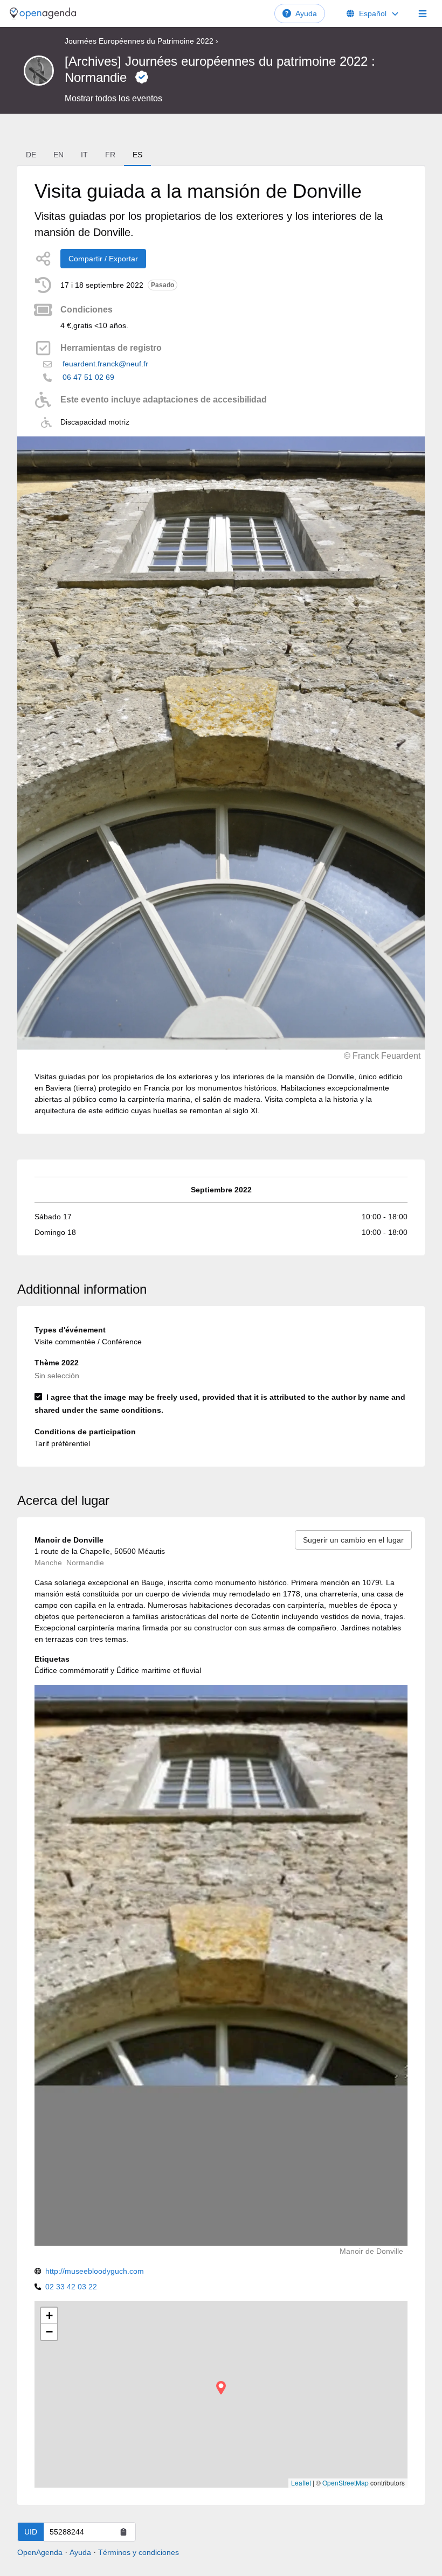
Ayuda (306, 13)
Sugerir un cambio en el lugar (353, 1540)
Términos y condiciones (139, 2552)
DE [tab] (31, 155)
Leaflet (301, 2483)
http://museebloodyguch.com (95, 2271)
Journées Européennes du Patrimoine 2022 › (141, 41)
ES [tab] (137, 155)
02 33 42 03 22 (71, 2287)
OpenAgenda (40, 2552)
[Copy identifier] (123, 2532)
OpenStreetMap (346, 2483)
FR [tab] (110, 155)
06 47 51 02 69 (88, 377)
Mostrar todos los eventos (113, 98)
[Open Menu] (423, 13)
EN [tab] (58, 155)
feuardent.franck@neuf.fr (105, 364)
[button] (221, 2388)
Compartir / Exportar (103, 259)
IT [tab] (84, 155)
